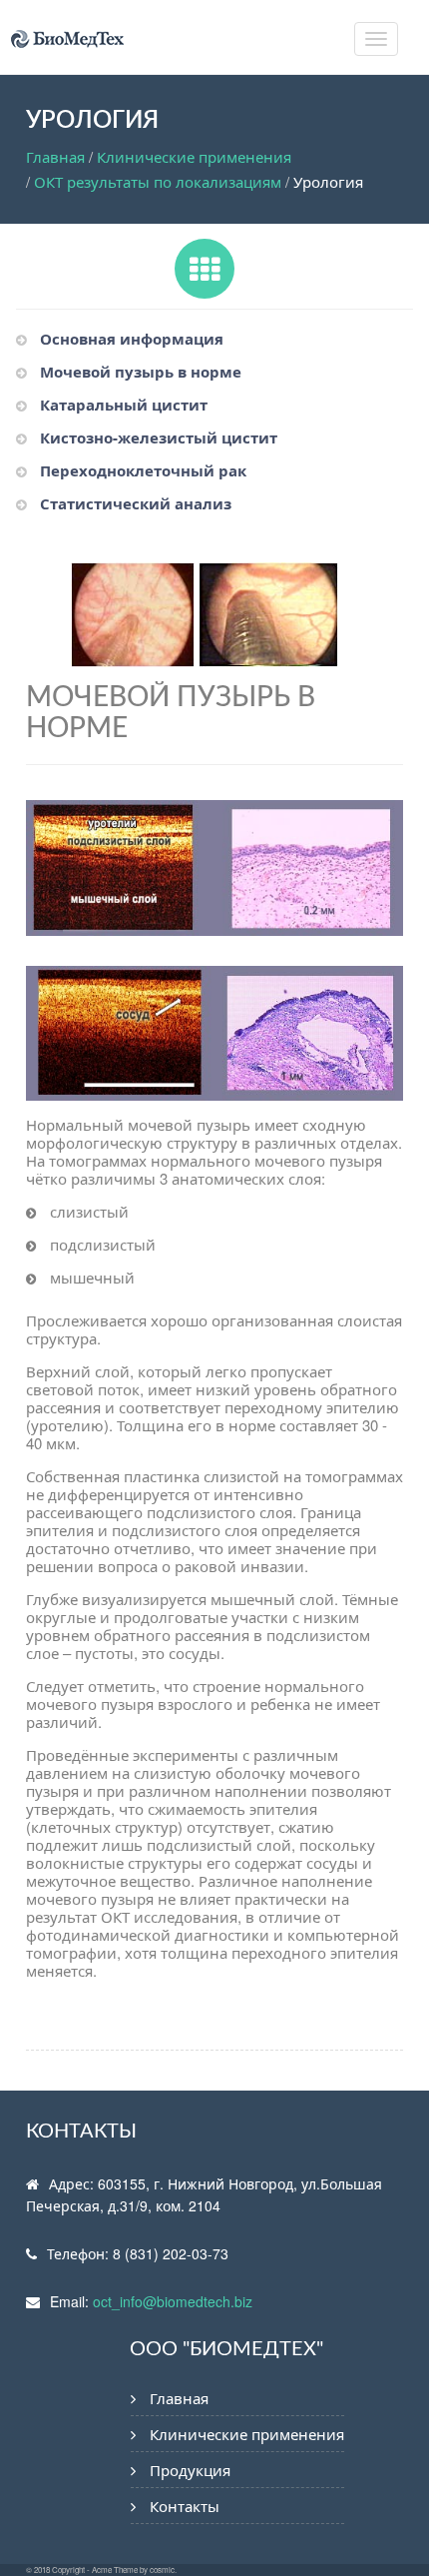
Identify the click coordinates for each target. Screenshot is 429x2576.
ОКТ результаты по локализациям (158, 181)
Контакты (185, 2506)
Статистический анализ (136, 503)
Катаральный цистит (124, 405)
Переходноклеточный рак (143, 470)
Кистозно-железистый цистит (159, 437)
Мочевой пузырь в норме (141, 372)
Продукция (190, 2470)
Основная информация (132, 339)
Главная (55, 156)
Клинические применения (194, 156)
